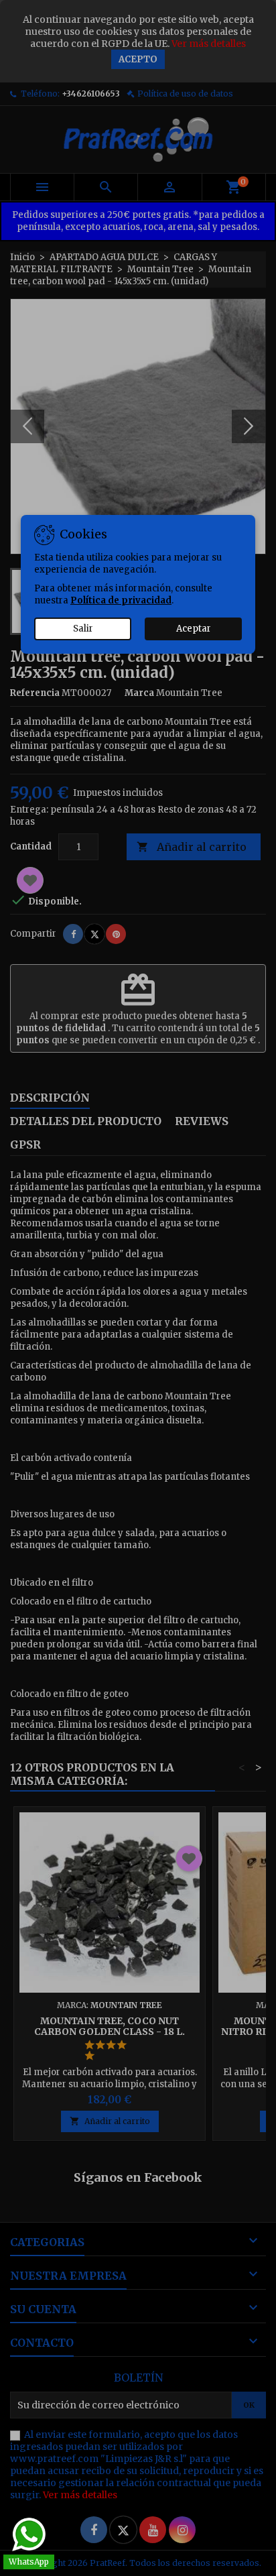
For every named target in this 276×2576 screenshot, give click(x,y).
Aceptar (194, 629)
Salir (83, 629)
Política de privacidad (121, 600)
